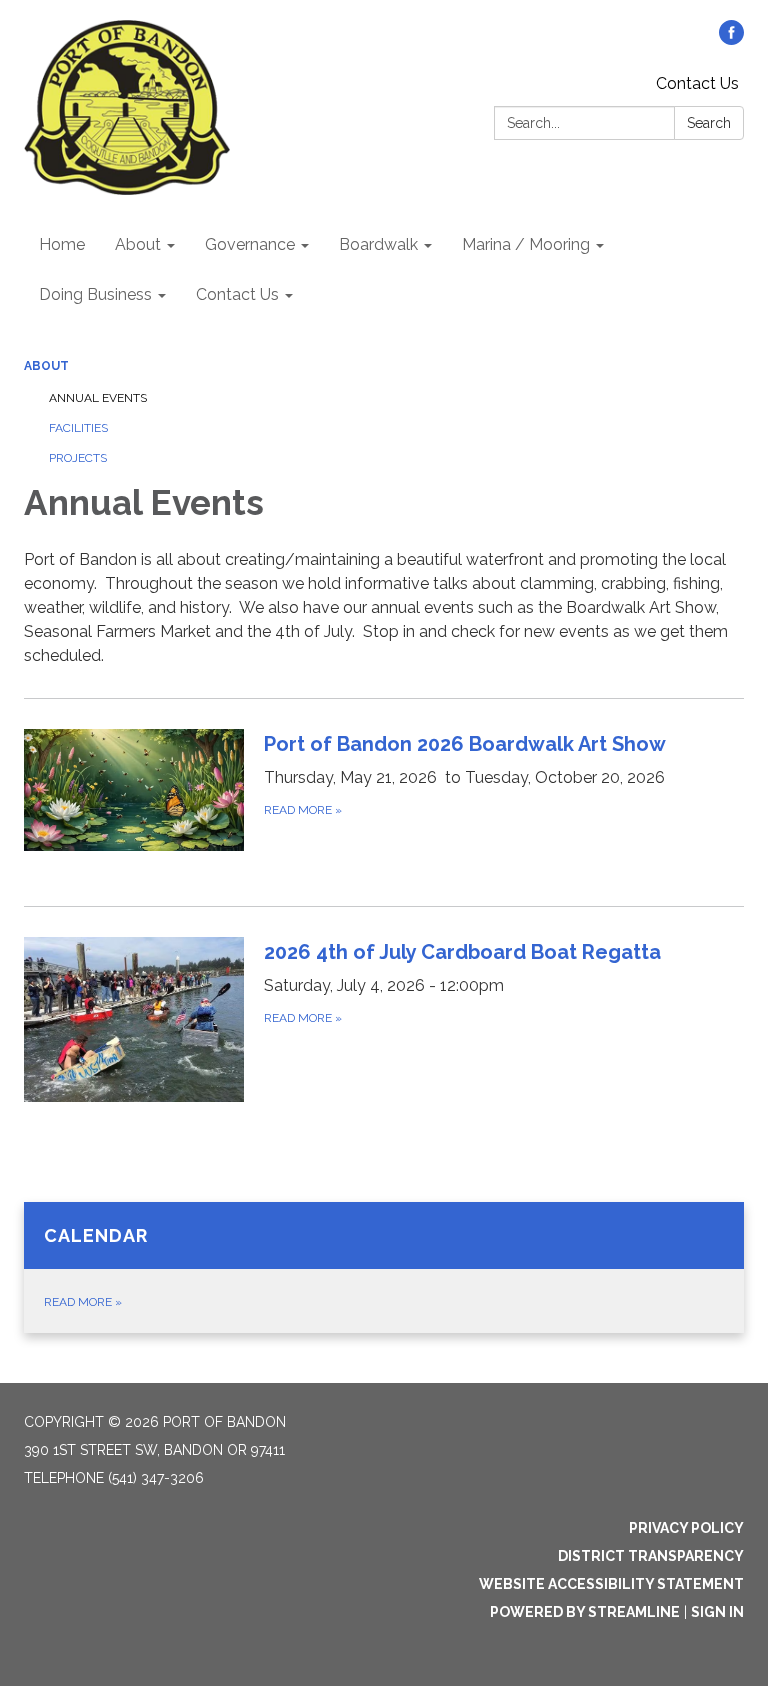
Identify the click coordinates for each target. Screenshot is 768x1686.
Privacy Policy (686, 1528)
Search (709, 123)
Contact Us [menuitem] (237, 294)
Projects (78, 458)
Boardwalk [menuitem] (378, 244)
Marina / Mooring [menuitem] (526, 244)
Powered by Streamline (585, 1612)
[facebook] (731, 39)
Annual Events (98, 398)
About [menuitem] (138, 244)
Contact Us (697, 83)
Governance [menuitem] (250, 244)
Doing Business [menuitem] (95, 294)
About (46, 366)
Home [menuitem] (62, 244)
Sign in (717, 1612)
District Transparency (651, 1556)
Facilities (78, 428)
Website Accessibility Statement (611, 1584)
